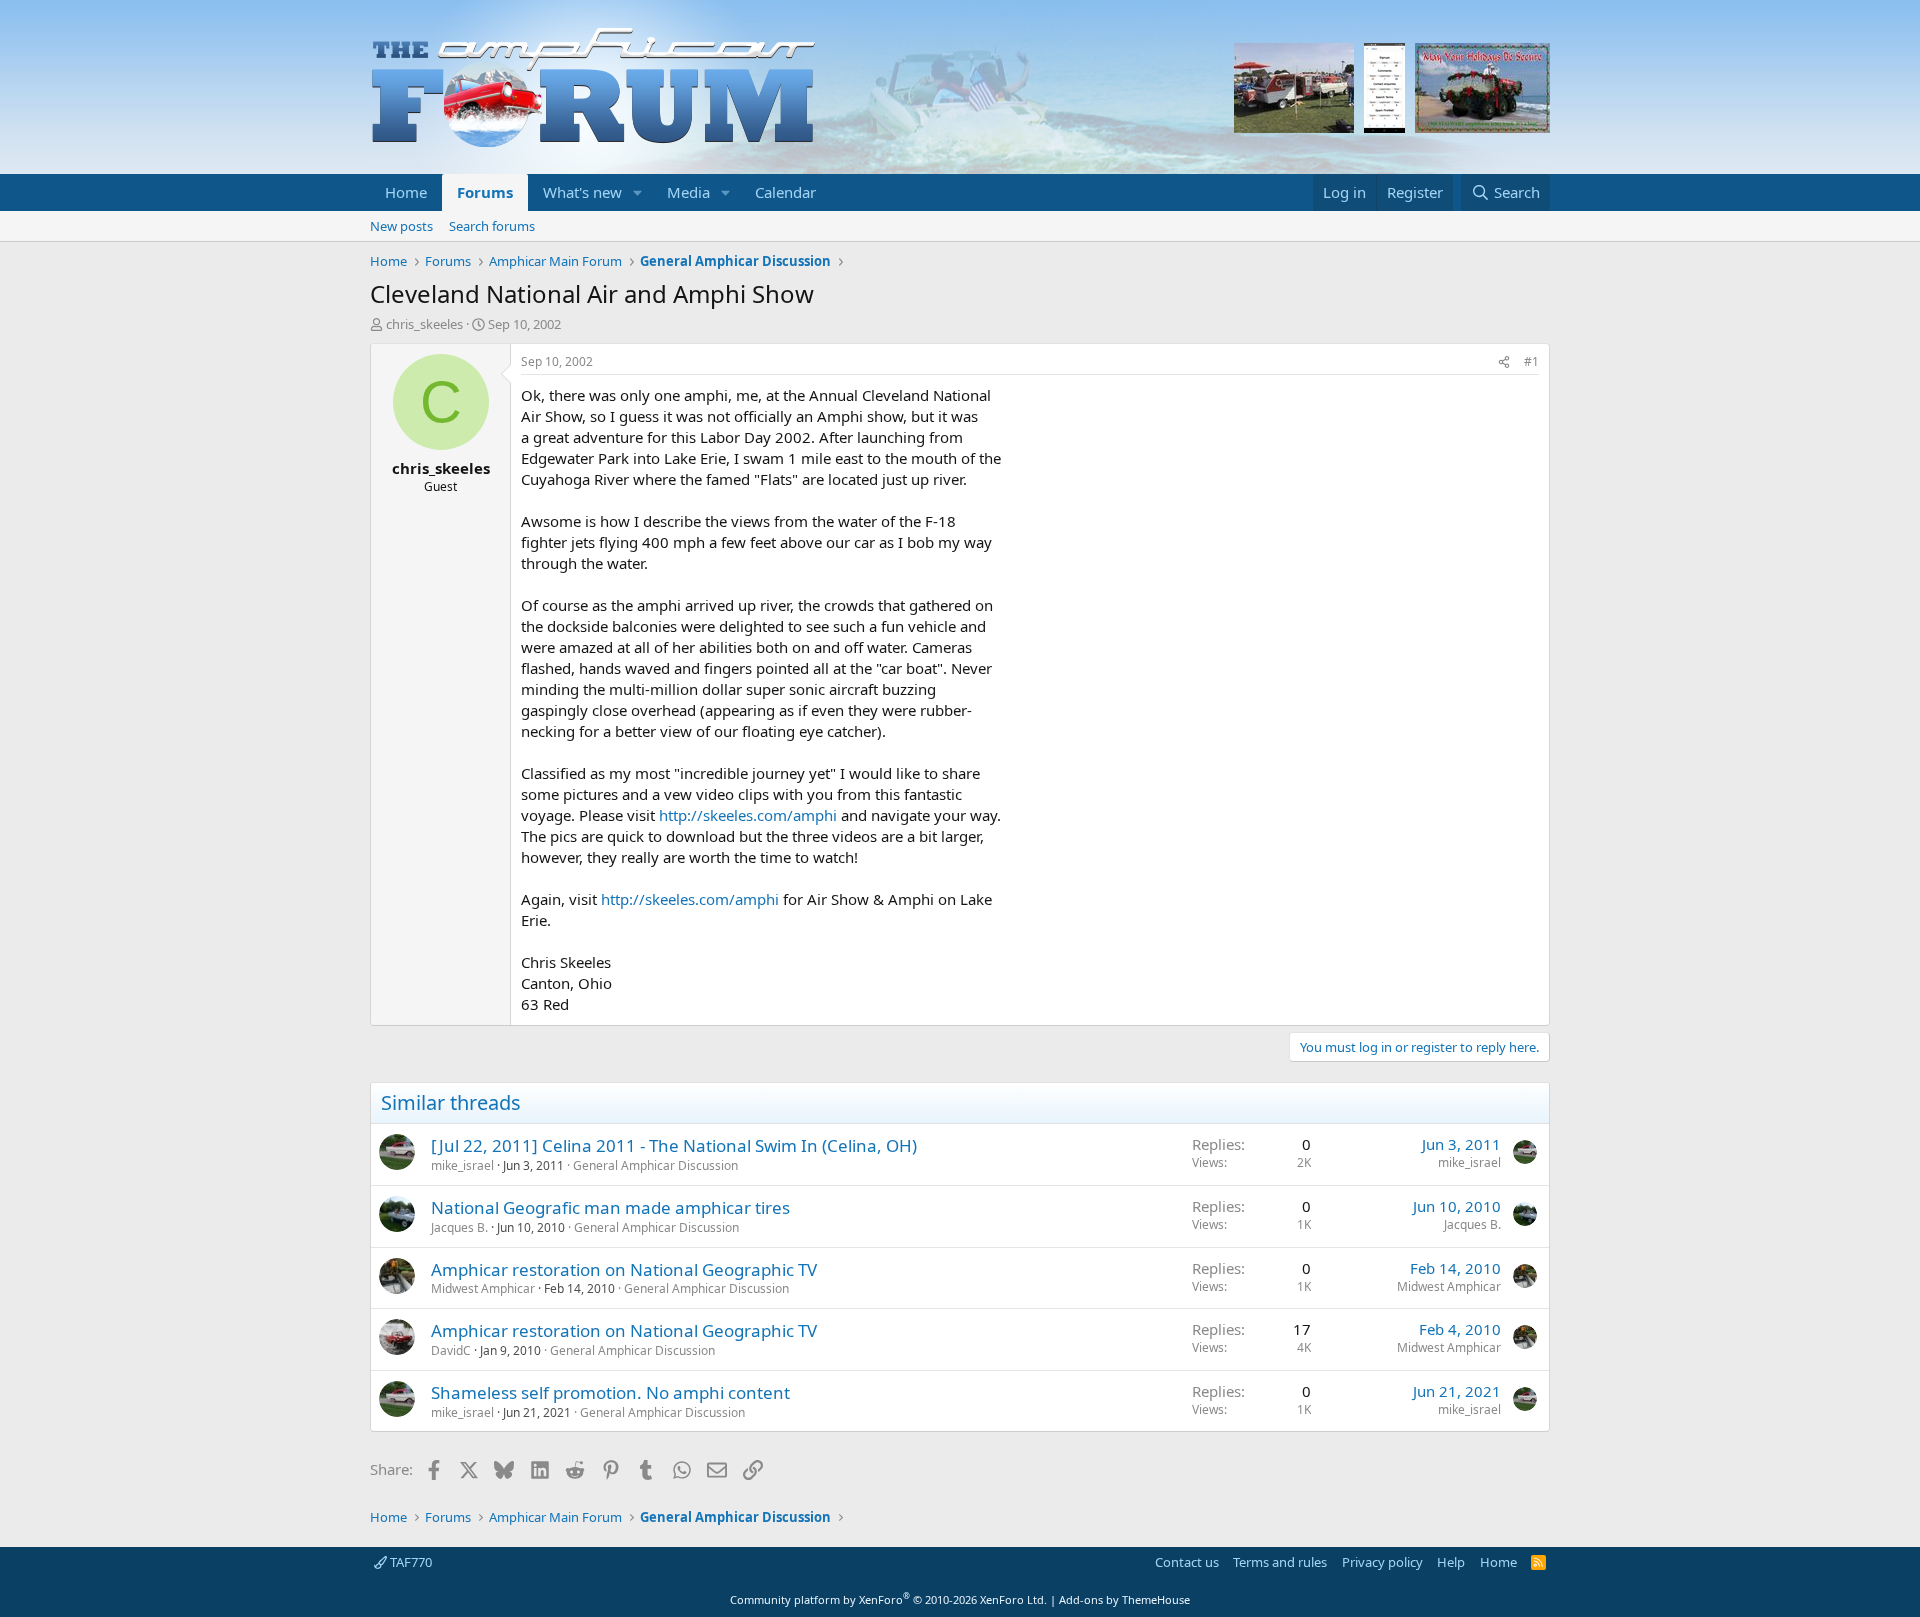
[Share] (1504, 362)
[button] (638, 192)
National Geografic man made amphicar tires (610, 1207)
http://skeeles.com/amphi (748, 815)
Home (406, 192)
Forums (485, 192)
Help (1451, 1562)
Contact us (1187, 1562)
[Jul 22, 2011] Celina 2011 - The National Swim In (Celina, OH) (674, 1145)
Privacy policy (1382, 1562)
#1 (1531, 361)
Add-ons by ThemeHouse (1124, 1599)
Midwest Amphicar (483, 1288)
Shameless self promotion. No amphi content (610, 1392)
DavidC (451, 1350)
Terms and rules (1280, 1562)
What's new (582, 192)
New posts (401, 226)
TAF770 (409, 1562)
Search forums (492, 226)
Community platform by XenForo (888, 1599)
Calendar (785, 192)
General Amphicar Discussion (655, 1165)
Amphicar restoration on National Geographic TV (624, 1269)
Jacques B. (459, 1227)
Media (688, 192)
